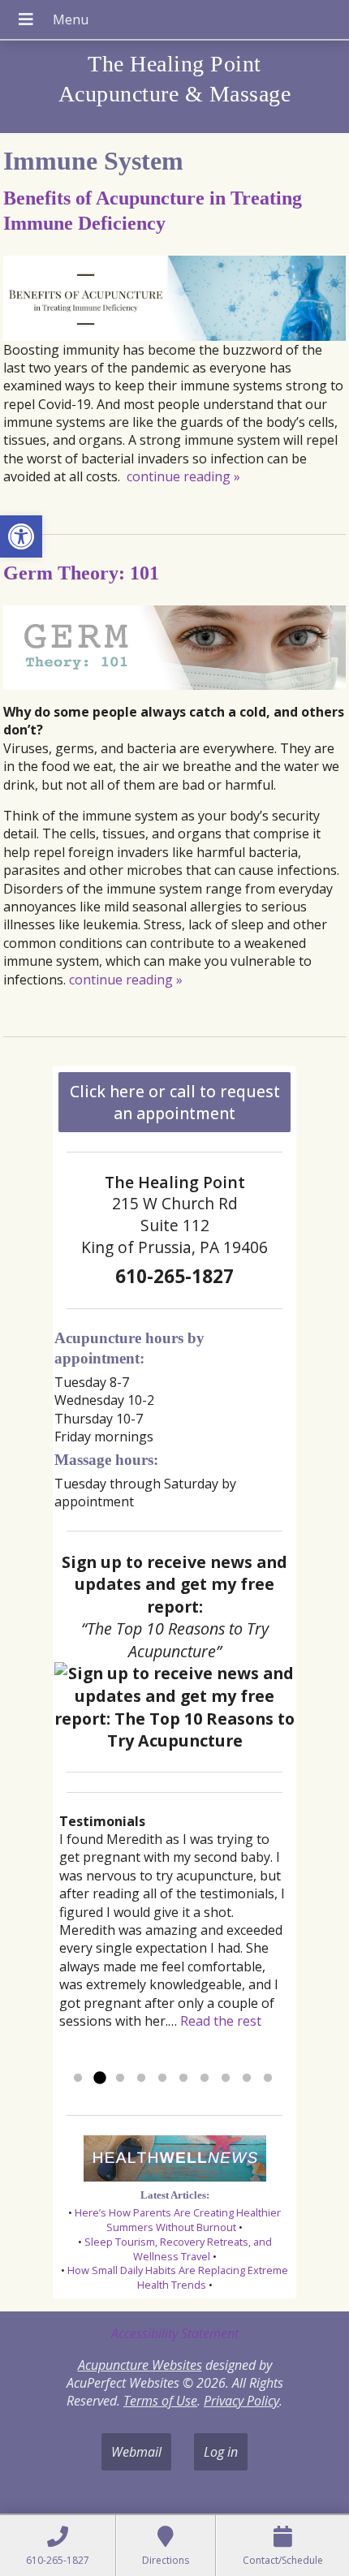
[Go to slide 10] (268, 2078)
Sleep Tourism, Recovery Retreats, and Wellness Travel (178, 2249)
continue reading (183, 476)
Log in (221, 2452)
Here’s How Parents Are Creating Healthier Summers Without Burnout (178, 2220)
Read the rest (221, 2021)
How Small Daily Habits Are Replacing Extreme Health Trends (178, 2277)
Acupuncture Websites (140, 2365)
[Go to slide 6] (183, 2078)
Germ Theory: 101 (81, 573)
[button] (21, 536)
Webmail (136, 2452)
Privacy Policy (241, 2401)
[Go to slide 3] (120, 2078)
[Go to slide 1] (78, 2078)
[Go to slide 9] (247, 2078)
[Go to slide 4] (141, 2078)
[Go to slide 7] (205, 2078)
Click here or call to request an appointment (175, 1102)
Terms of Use (160, 2401)
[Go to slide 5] (162, 2078)
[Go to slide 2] (99, 2078)
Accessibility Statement (175, 2333)
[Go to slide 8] (226, 2078)
